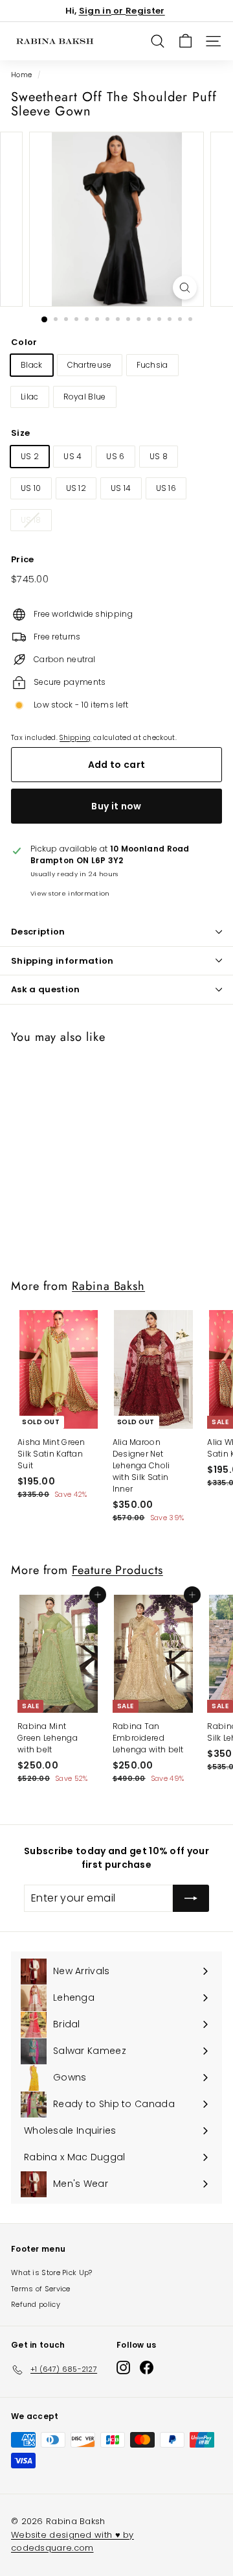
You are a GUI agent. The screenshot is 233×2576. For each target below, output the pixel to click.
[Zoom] (185, 288)
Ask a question (46, 989)
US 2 (30, 456)
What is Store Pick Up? (52, 2272)
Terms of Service (41, 2289)
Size (20, 433)
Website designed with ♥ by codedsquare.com (72, 2541)
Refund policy (36, 2304)
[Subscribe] (191, 1898)
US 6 (115, 456)
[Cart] (185, 41)
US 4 (72, 456)
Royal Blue (85, 397)
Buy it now (116, 806)
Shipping (75, 738)
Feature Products (117, 1570)
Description (38, 932)
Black (32, 365)
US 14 (121, 488)
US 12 (76, 488)
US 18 (31, 520)
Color (24, 342)
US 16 (166, 488)
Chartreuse (90, 365)
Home (21, 75)
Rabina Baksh (108, 1286)
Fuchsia (152, 365)
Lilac (30, 397)
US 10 (31, 488)
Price (23, 559)
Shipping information (62, 961)
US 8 (159, 456)
